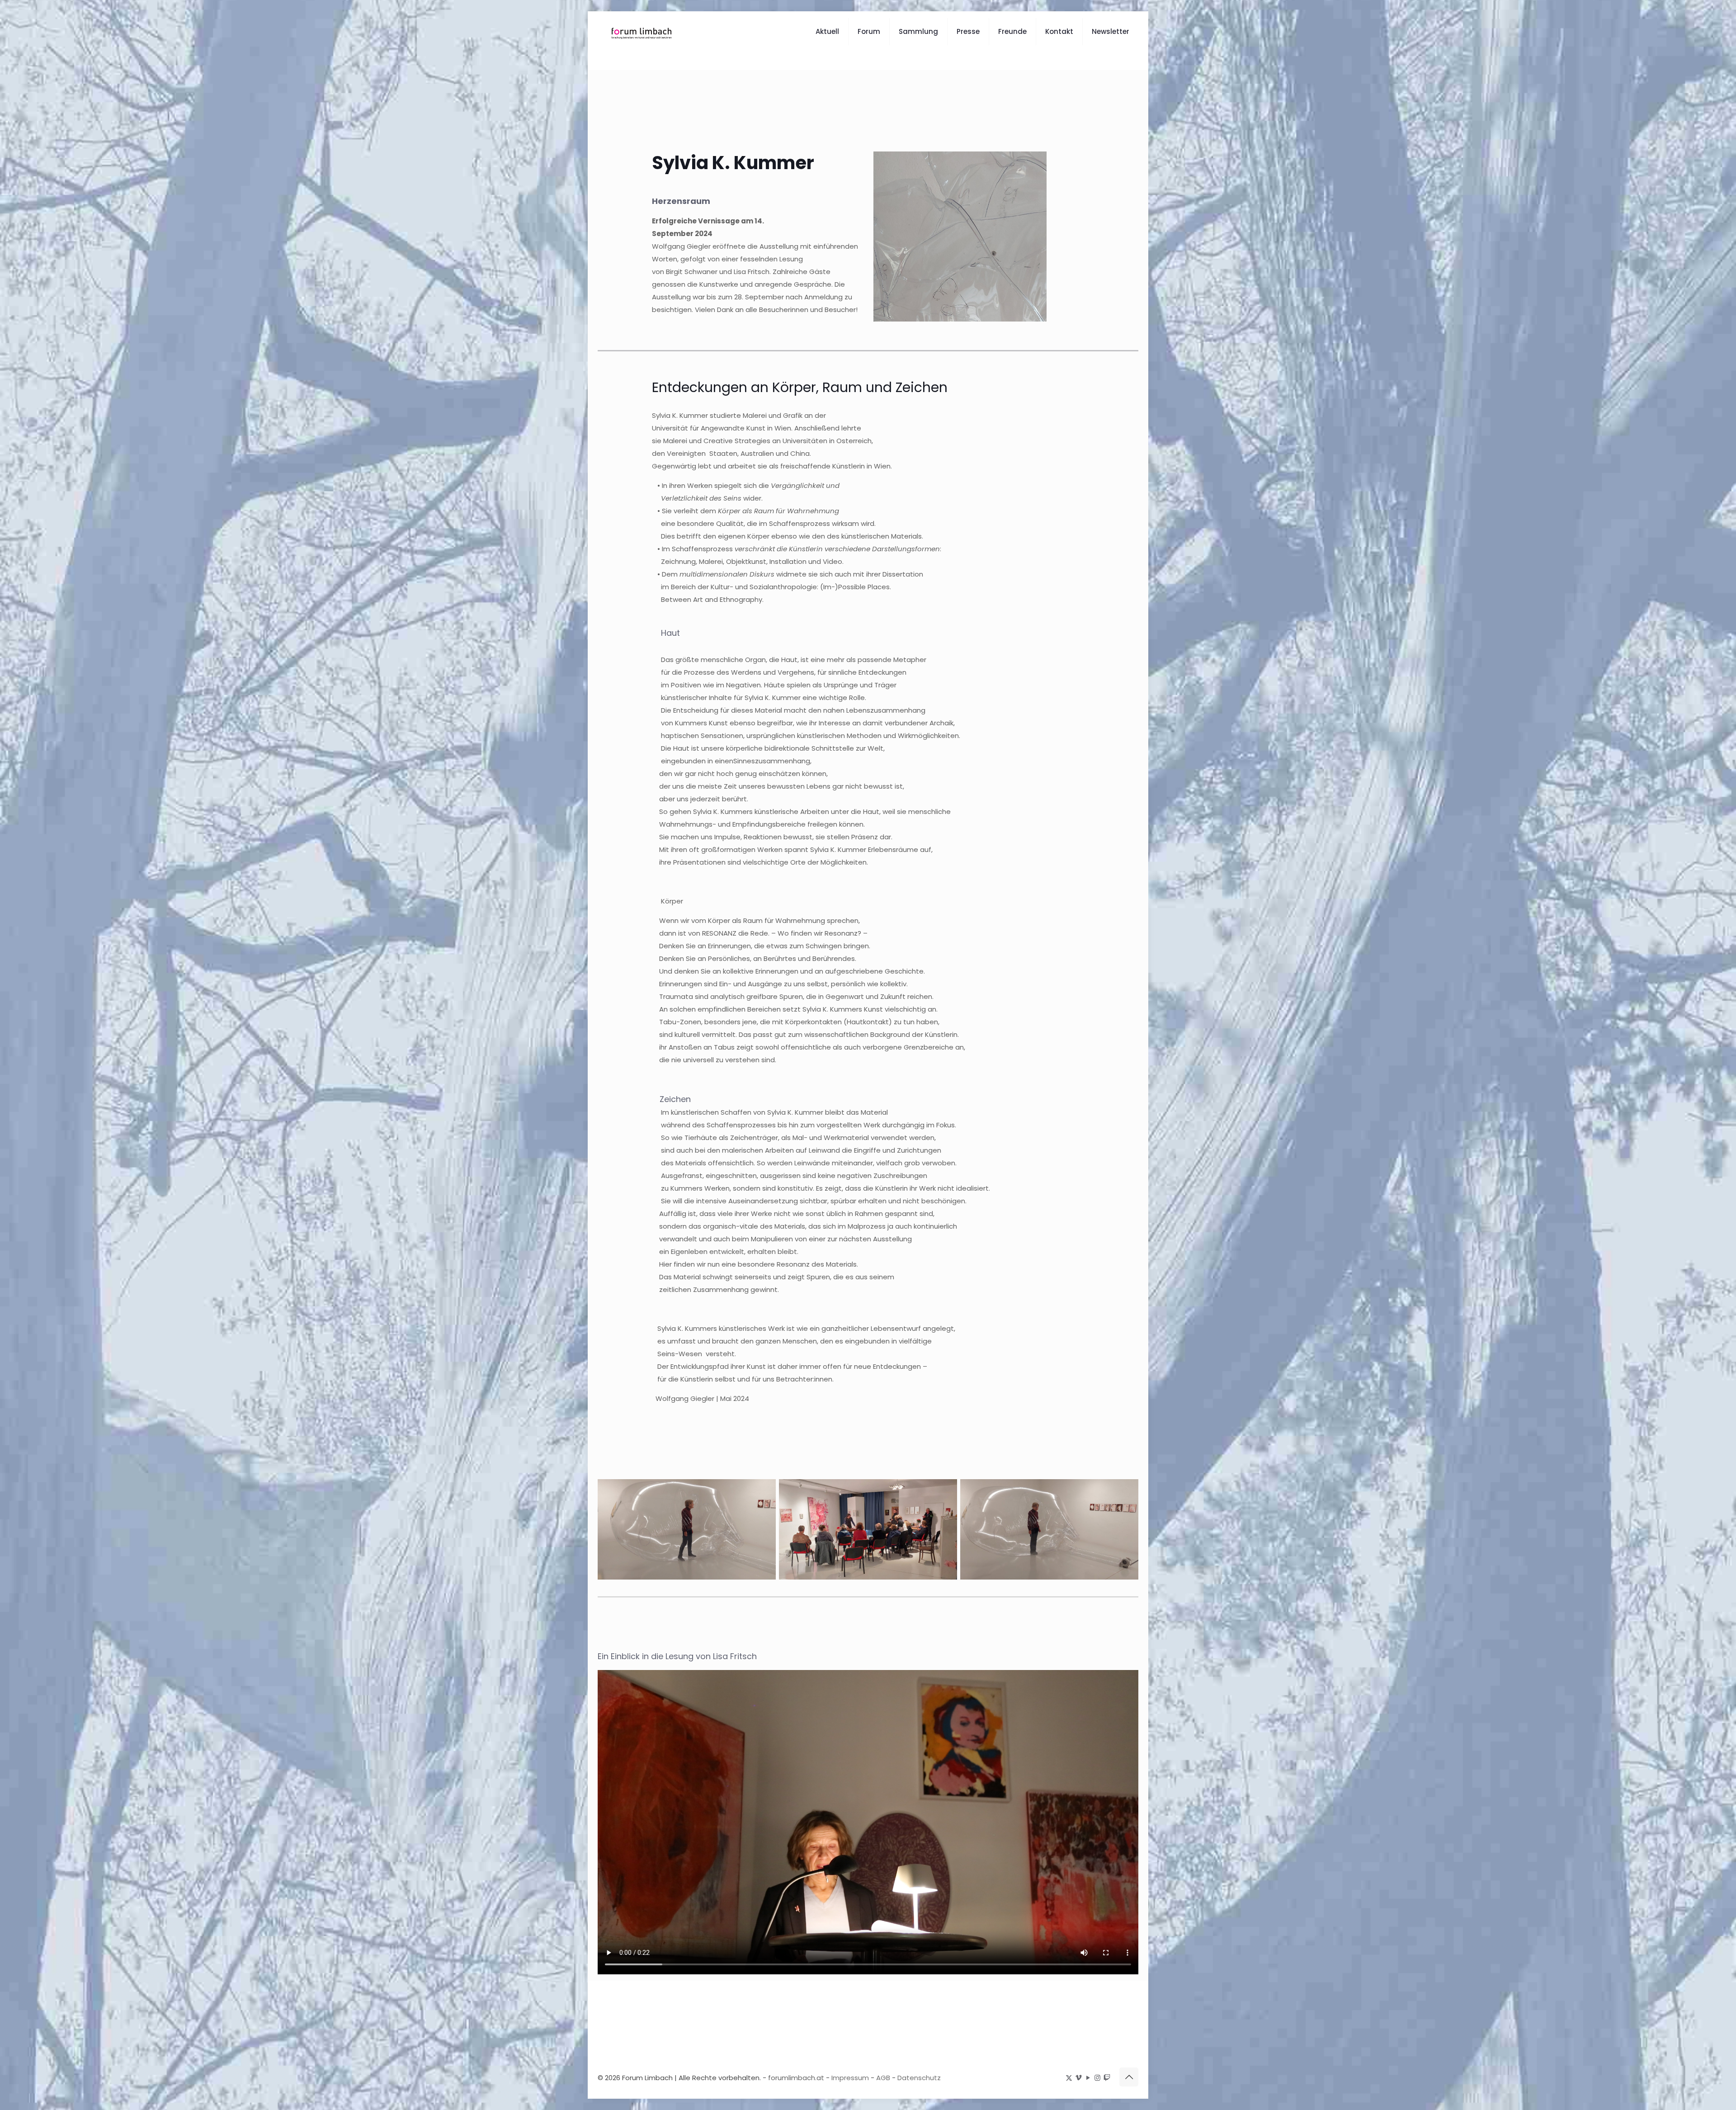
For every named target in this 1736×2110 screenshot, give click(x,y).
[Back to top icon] (1129, 2077)
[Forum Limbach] (641, 32)
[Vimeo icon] (1078, 2078)
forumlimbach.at (796, 2078)
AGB (883, 2078)
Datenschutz (919, 2078)
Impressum (850, 2078)
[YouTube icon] (1088, 2078)
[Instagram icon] (1097, 2078)
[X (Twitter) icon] (1069, 2078)
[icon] (1107, 2078)
